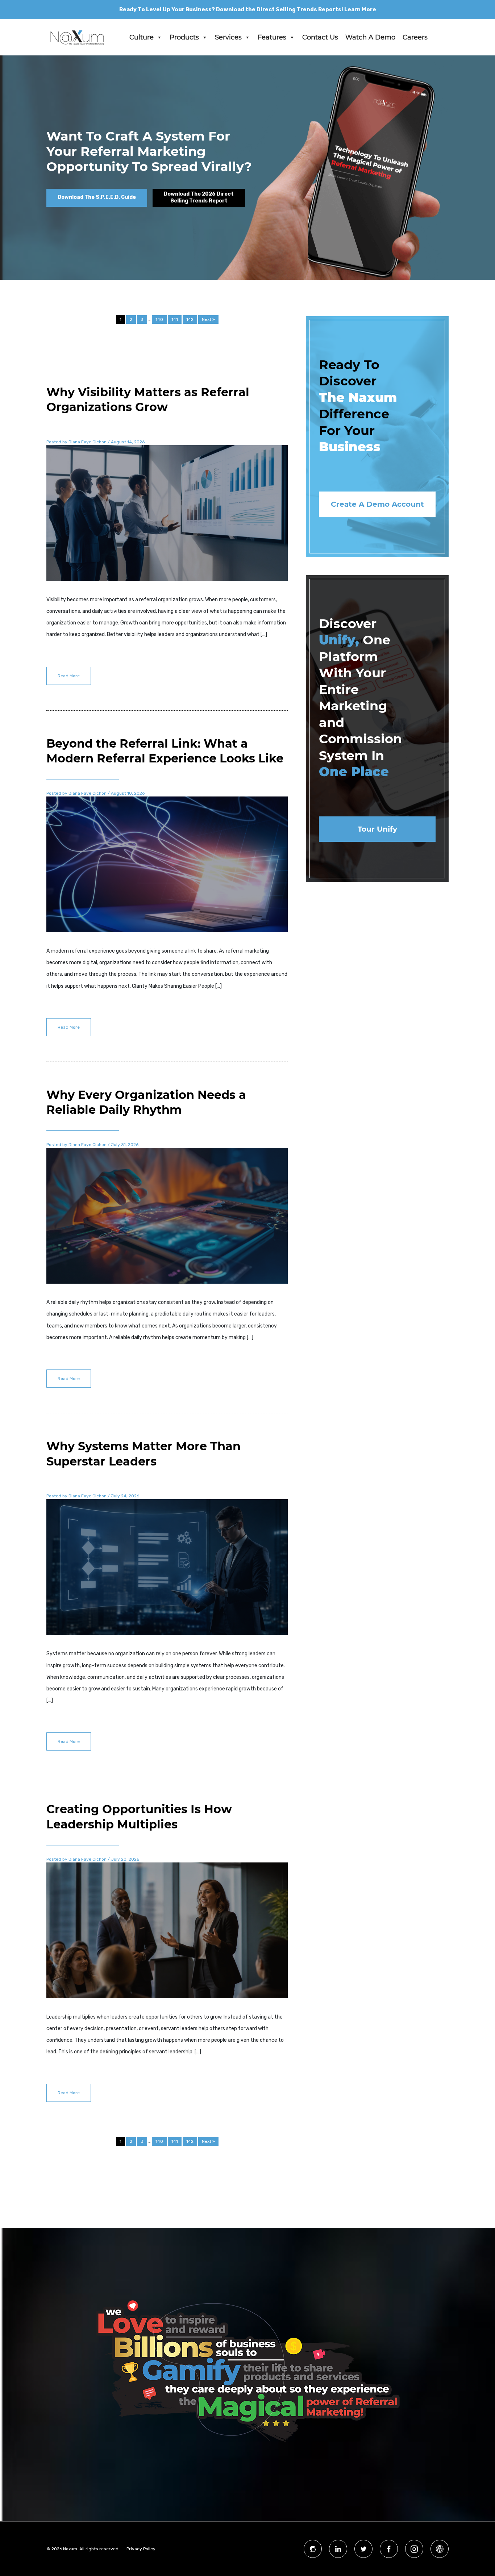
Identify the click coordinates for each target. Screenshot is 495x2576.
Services (228, 37)
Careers (415, 37)
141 (175, 319)
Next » (208, 319)
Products (184, 37)
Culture (142, 37)
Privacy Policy (141, 2549)
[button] (159, 37)
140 (159, 319)
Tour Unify (377, 829)
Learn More (360, 9)
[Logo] (77, 37)
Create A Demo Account (377, 504)
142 (190, 319)
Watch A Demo (370, 37)
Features (272, 37)
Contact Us (320, 37)
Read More (69, 676)
